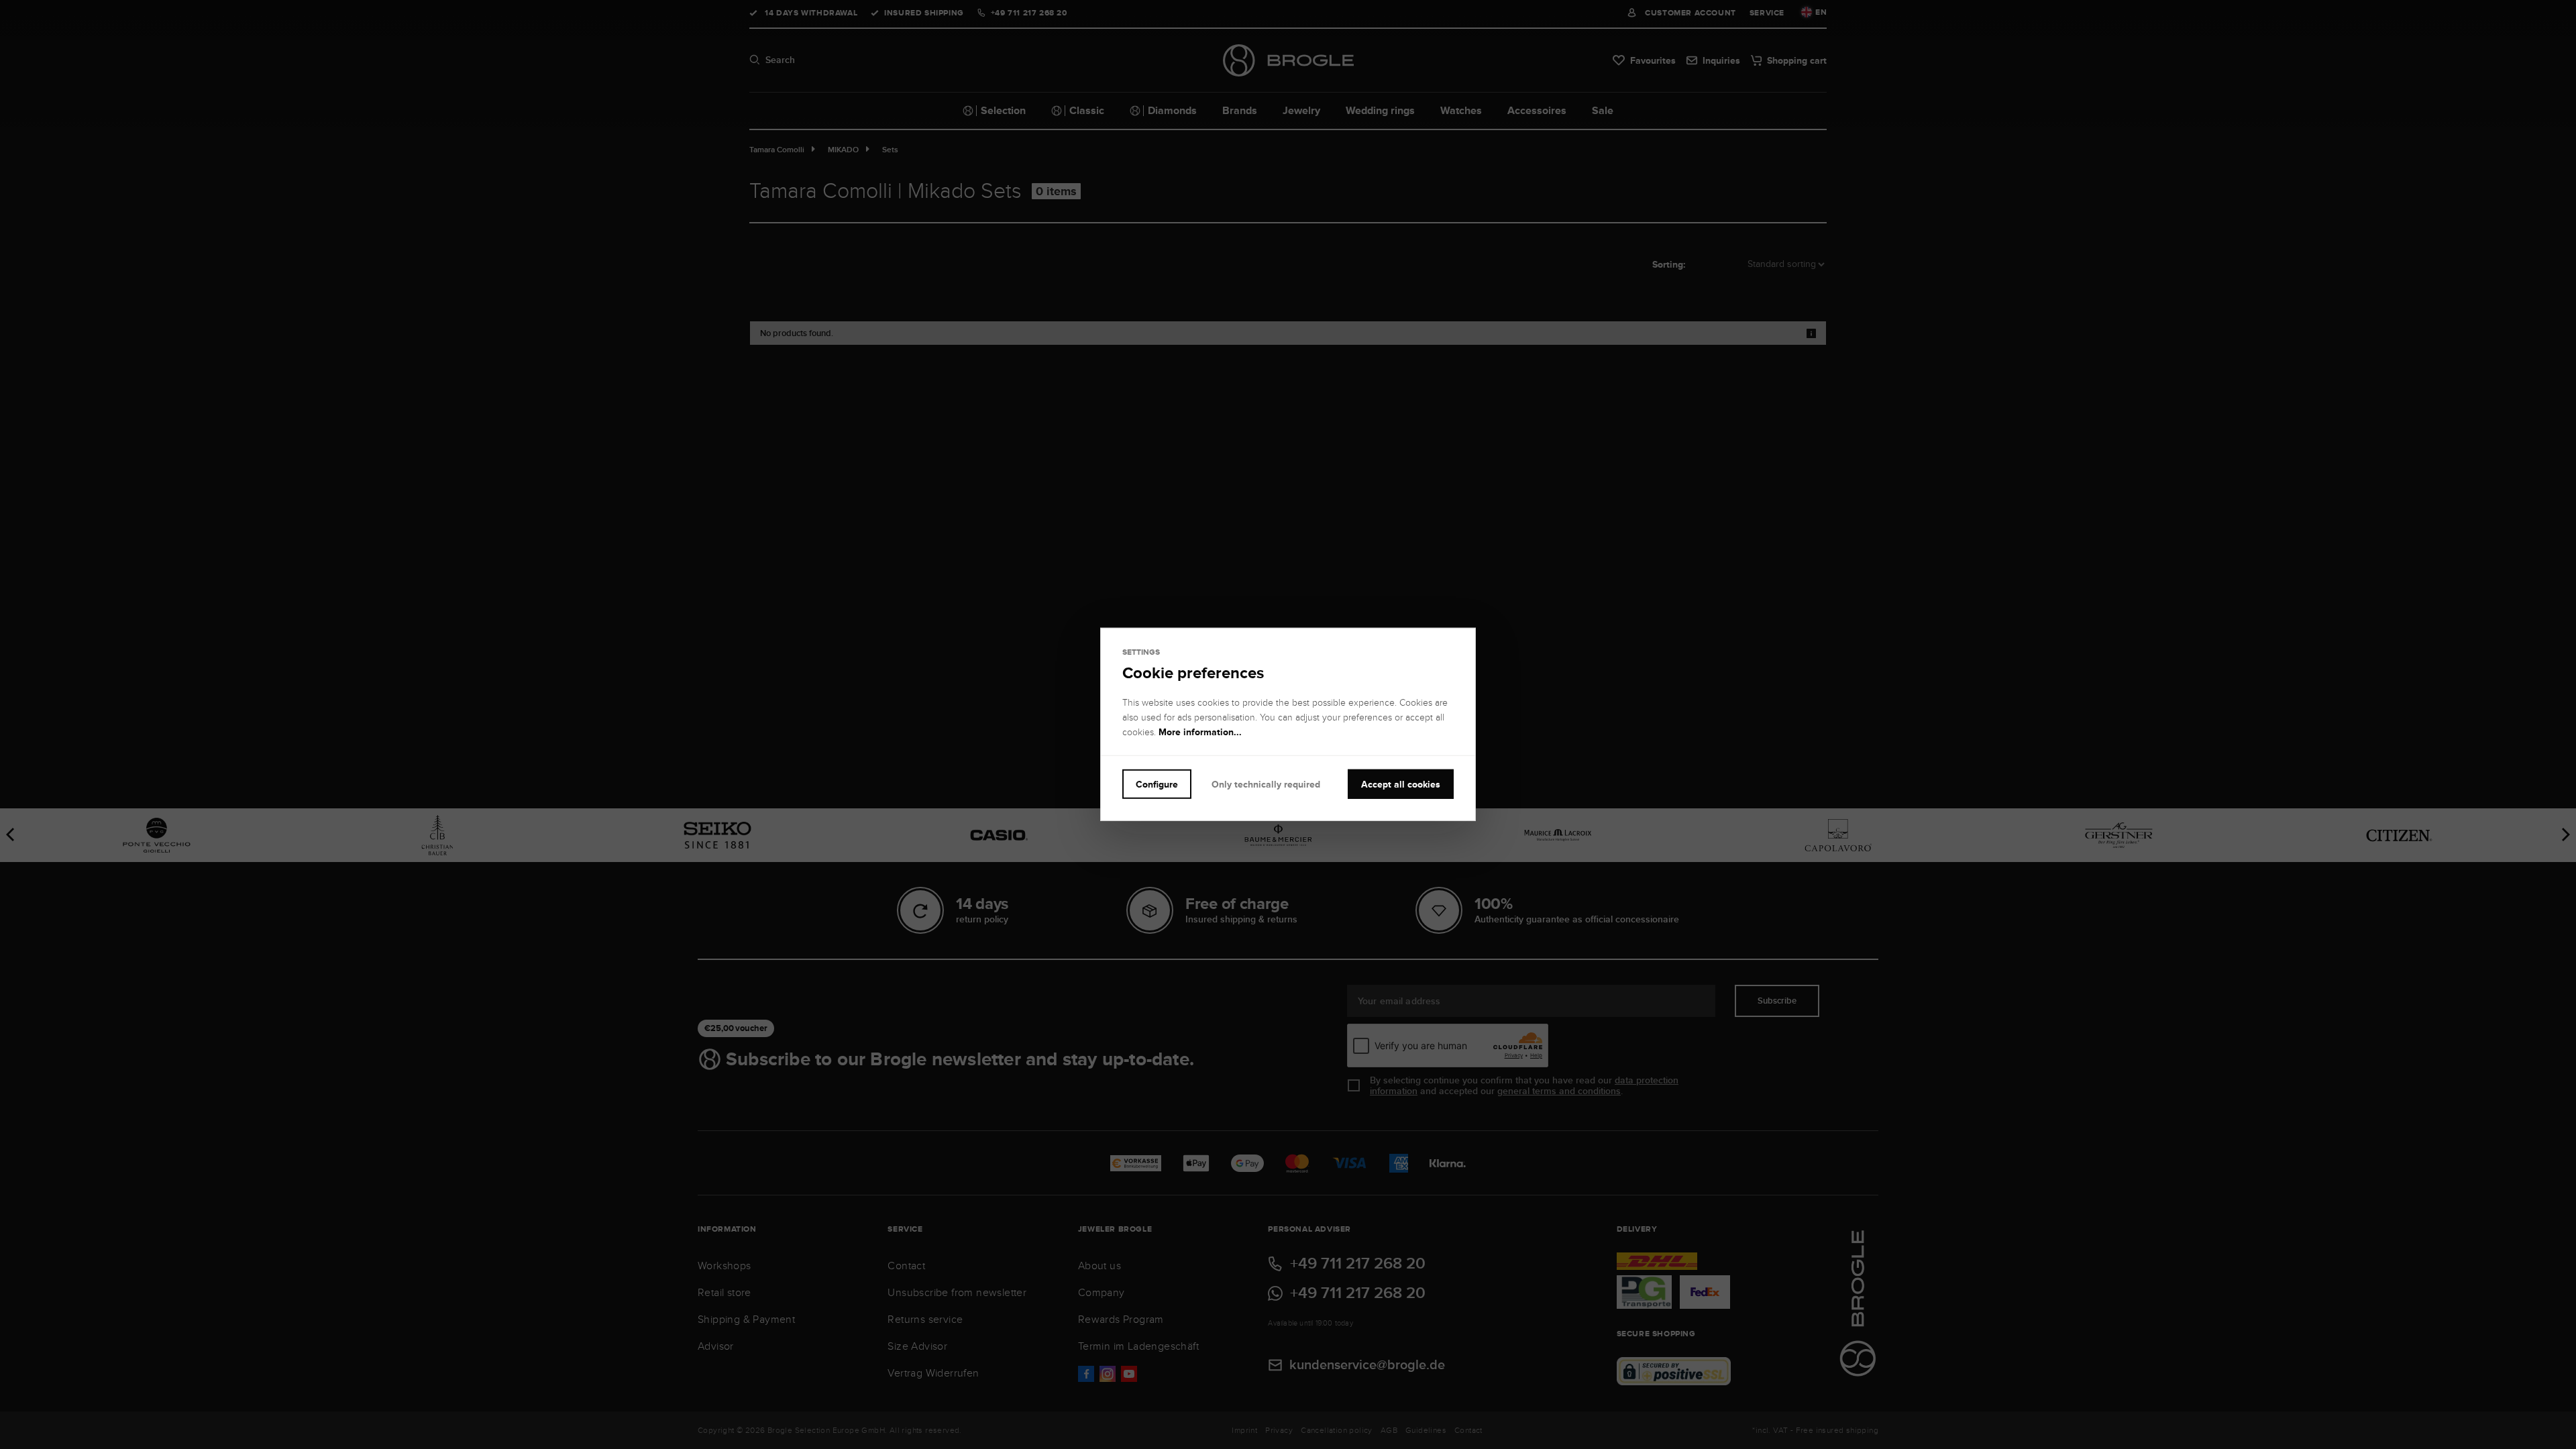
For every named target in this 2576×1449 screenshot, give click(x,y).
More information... (1200, 732)
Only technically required (1266, 784)
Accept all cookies (1401, 784)
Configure (1157, 784)
